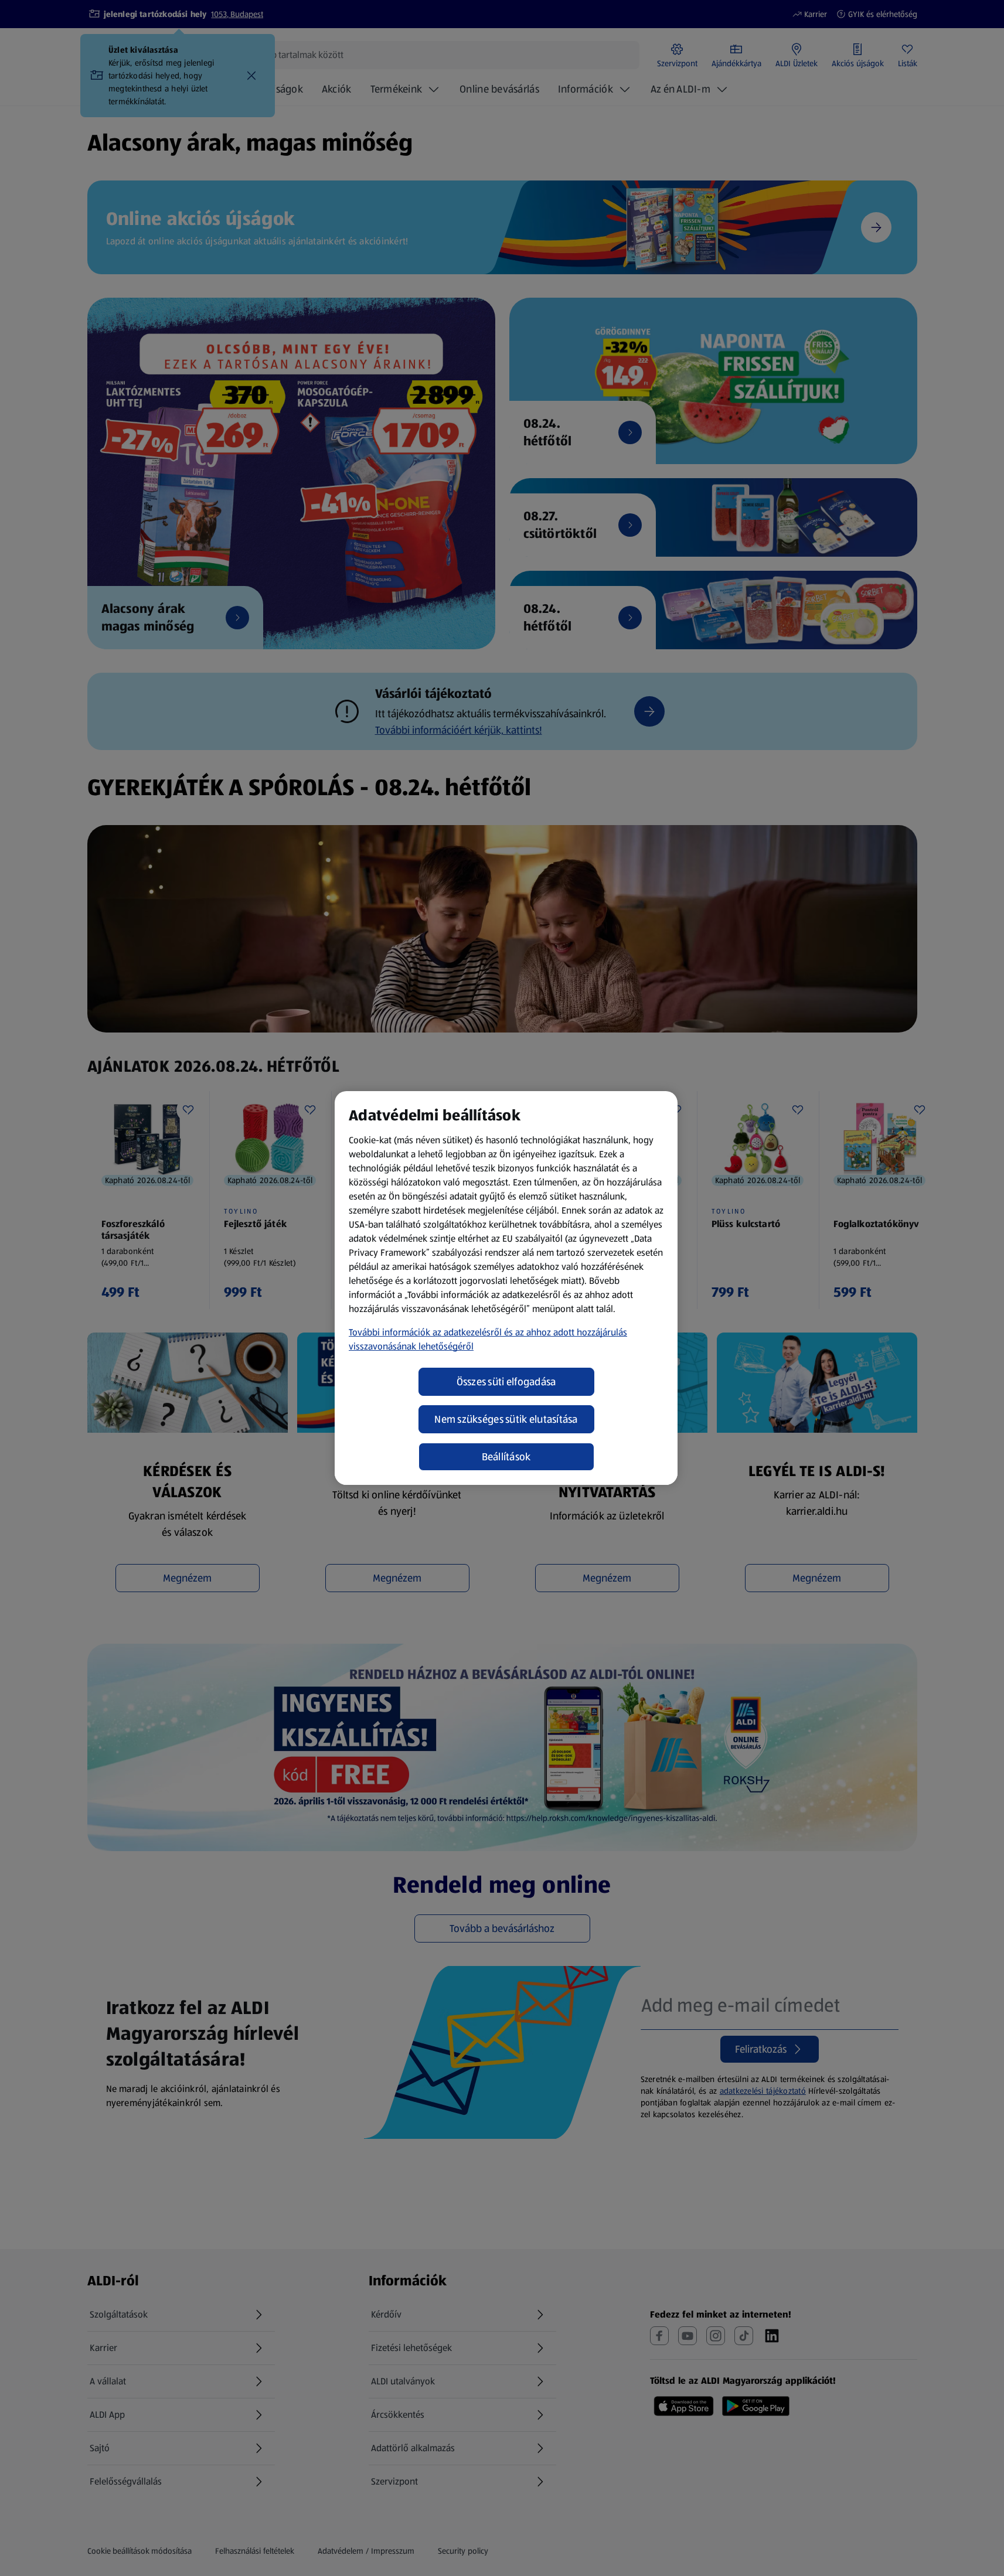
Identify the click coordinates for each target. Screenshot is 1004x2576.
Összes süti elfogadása (506, 1382)
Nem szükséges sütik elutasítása (506, 1419)
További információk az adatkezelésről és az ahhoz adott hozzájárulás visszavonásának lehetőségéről (488, 1339)
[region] (506, 1288)
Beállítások (506, 1457)
